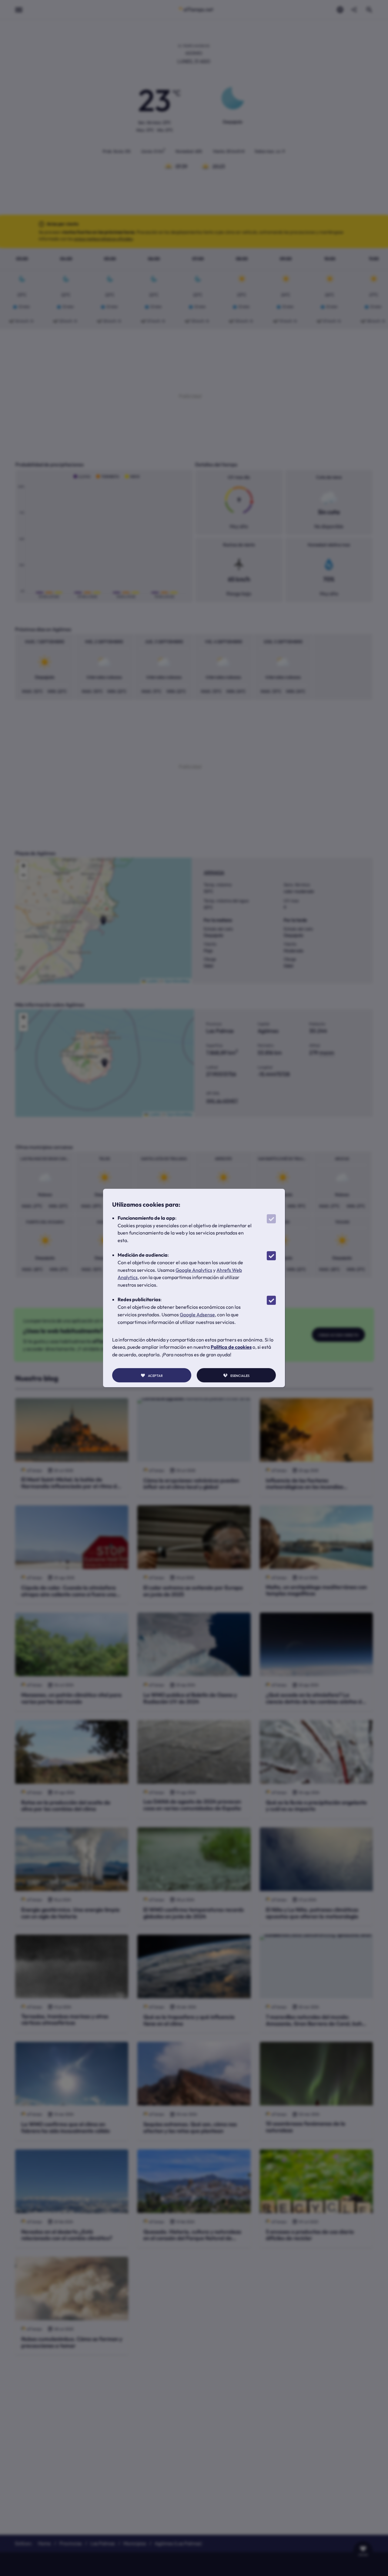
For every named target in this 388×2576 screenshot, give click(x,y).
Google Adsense (197, 1315)
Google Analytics (194, 1270)
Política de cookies (231, 1347)
